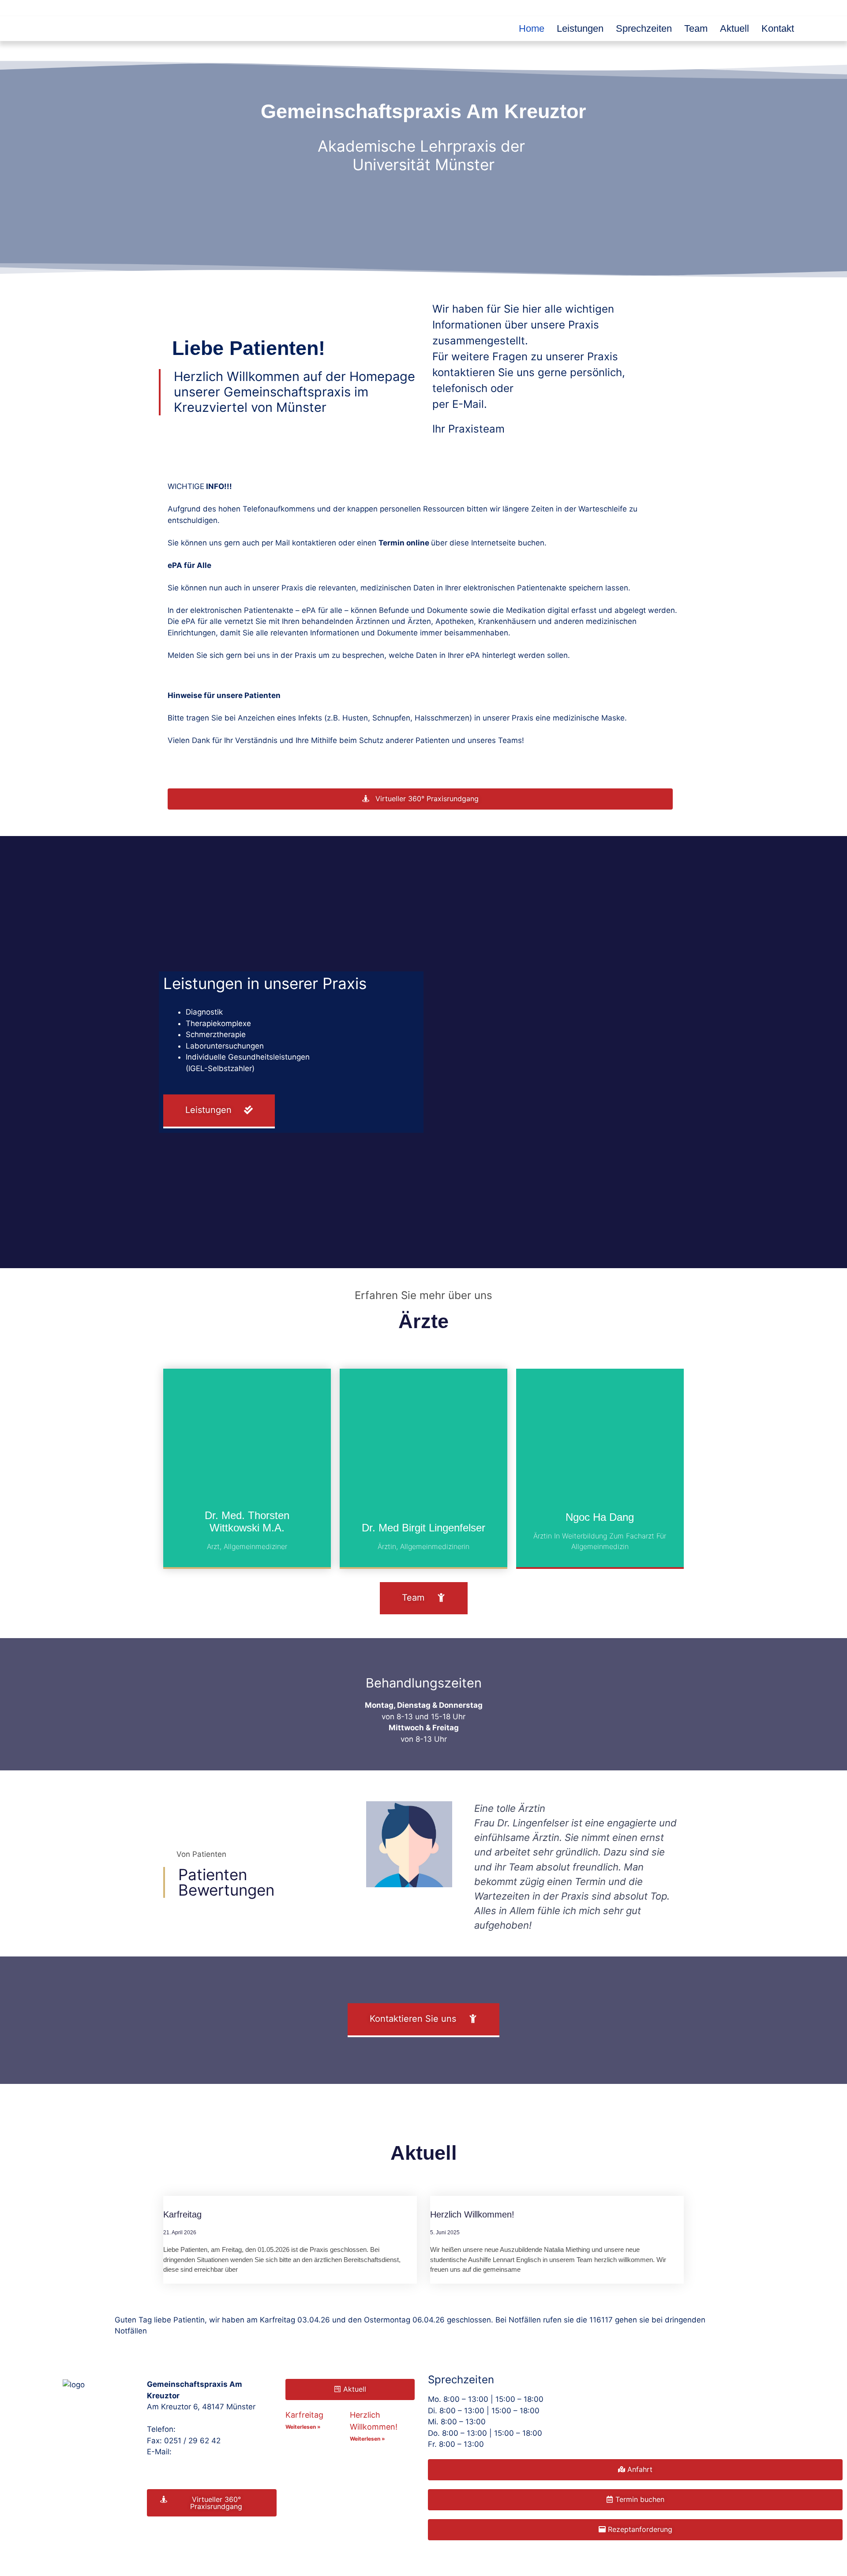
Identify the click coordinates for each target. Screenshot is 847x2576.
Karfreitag (182, 2214)
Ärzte (423, 1321)
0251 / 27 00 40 (207, 2429)
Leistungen (580, 28)
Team (696, 28)
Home (532, 28)
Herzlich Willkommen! (472, 2214)
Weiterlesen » (303, 2427)
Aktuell (735, 28)
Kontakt (778, 28)
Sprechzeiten (644, 28)
